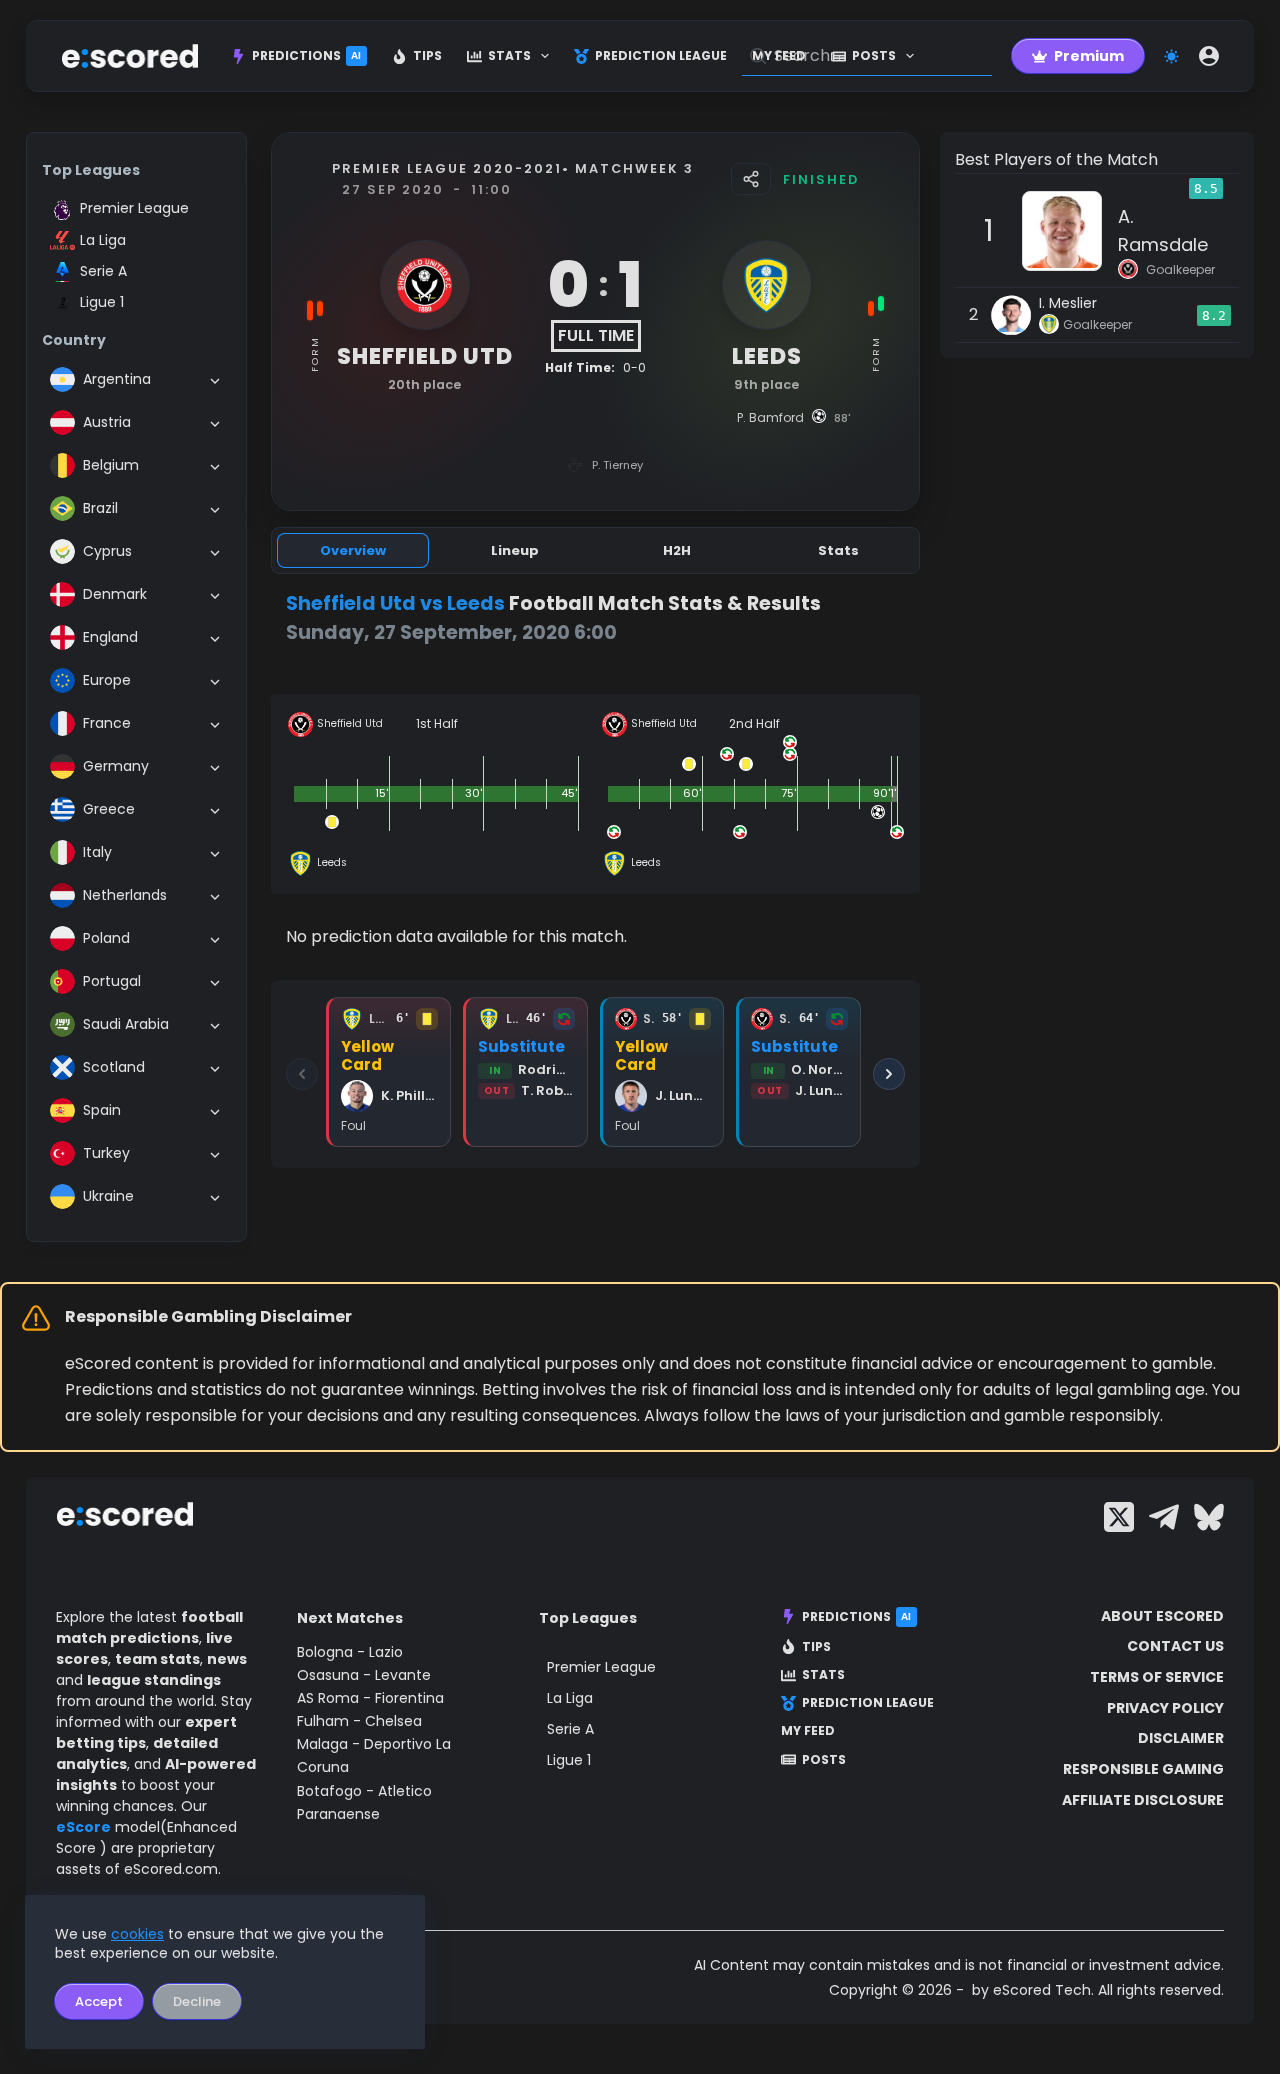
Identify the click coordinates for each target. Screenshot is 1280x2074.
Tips (427, 55)
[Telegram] (1164, 1517)
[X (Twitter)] (1119, 1517)
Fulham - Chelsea (359, 1721)
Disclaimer (1181, 1738)
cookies (137, 1934)
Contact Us (1175, 1646)
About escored (1162, 1616)
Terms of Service (1157, 1677)
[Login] (1209, 56)
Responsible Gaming (1143, 1769)
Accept (99, 2001)
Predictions (307, 55)
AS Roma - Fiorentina (370, 1698)
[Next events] (889, 1074)
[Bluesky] (1209, 1517)
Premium (1089, 56)
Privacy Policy (1165, 1708)
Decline (197, 2001)
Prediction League (661, 55)
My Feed (808, 1731)
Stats (509, 55)
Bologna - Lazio (350, 1652)
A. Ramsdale (1163, 230)
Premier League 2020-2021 (447, 168)
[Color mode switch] (1171, 56)
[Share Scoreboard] (751, 179)
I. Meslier (1068, 303)
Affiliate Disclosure (1143, 1800)
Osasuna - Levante (364, 1675)
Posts (824, 1760)
